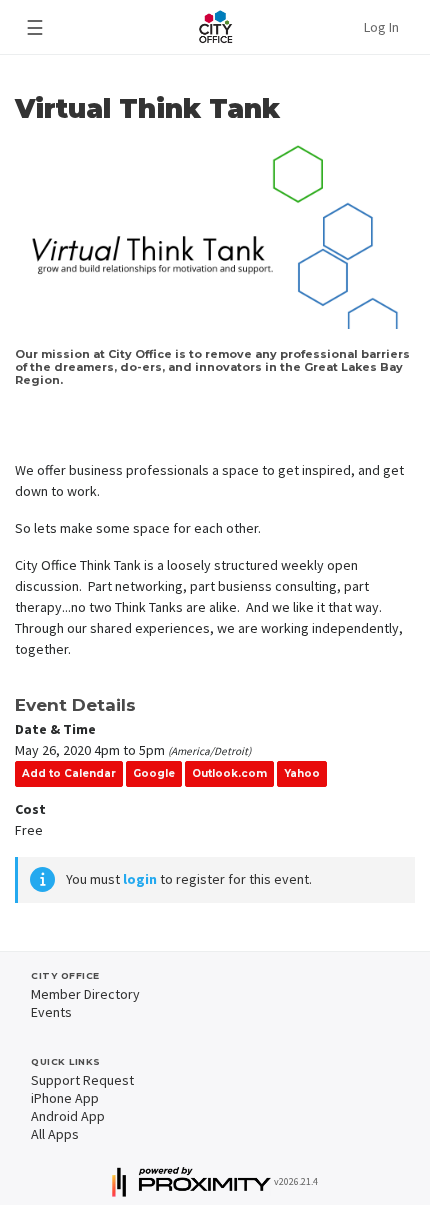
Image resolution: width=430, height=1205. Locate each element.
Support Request (82, 1080)
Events (51, 1012)
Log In (381, 27)
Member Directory (85, 994)
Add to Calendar (69, 773)
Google (154, 773)
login (140, 879)
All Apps (55, 1134)
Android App (68, 1116)
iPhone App (65, 1098)
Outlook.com (229, 773)
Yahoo (302, 773)
